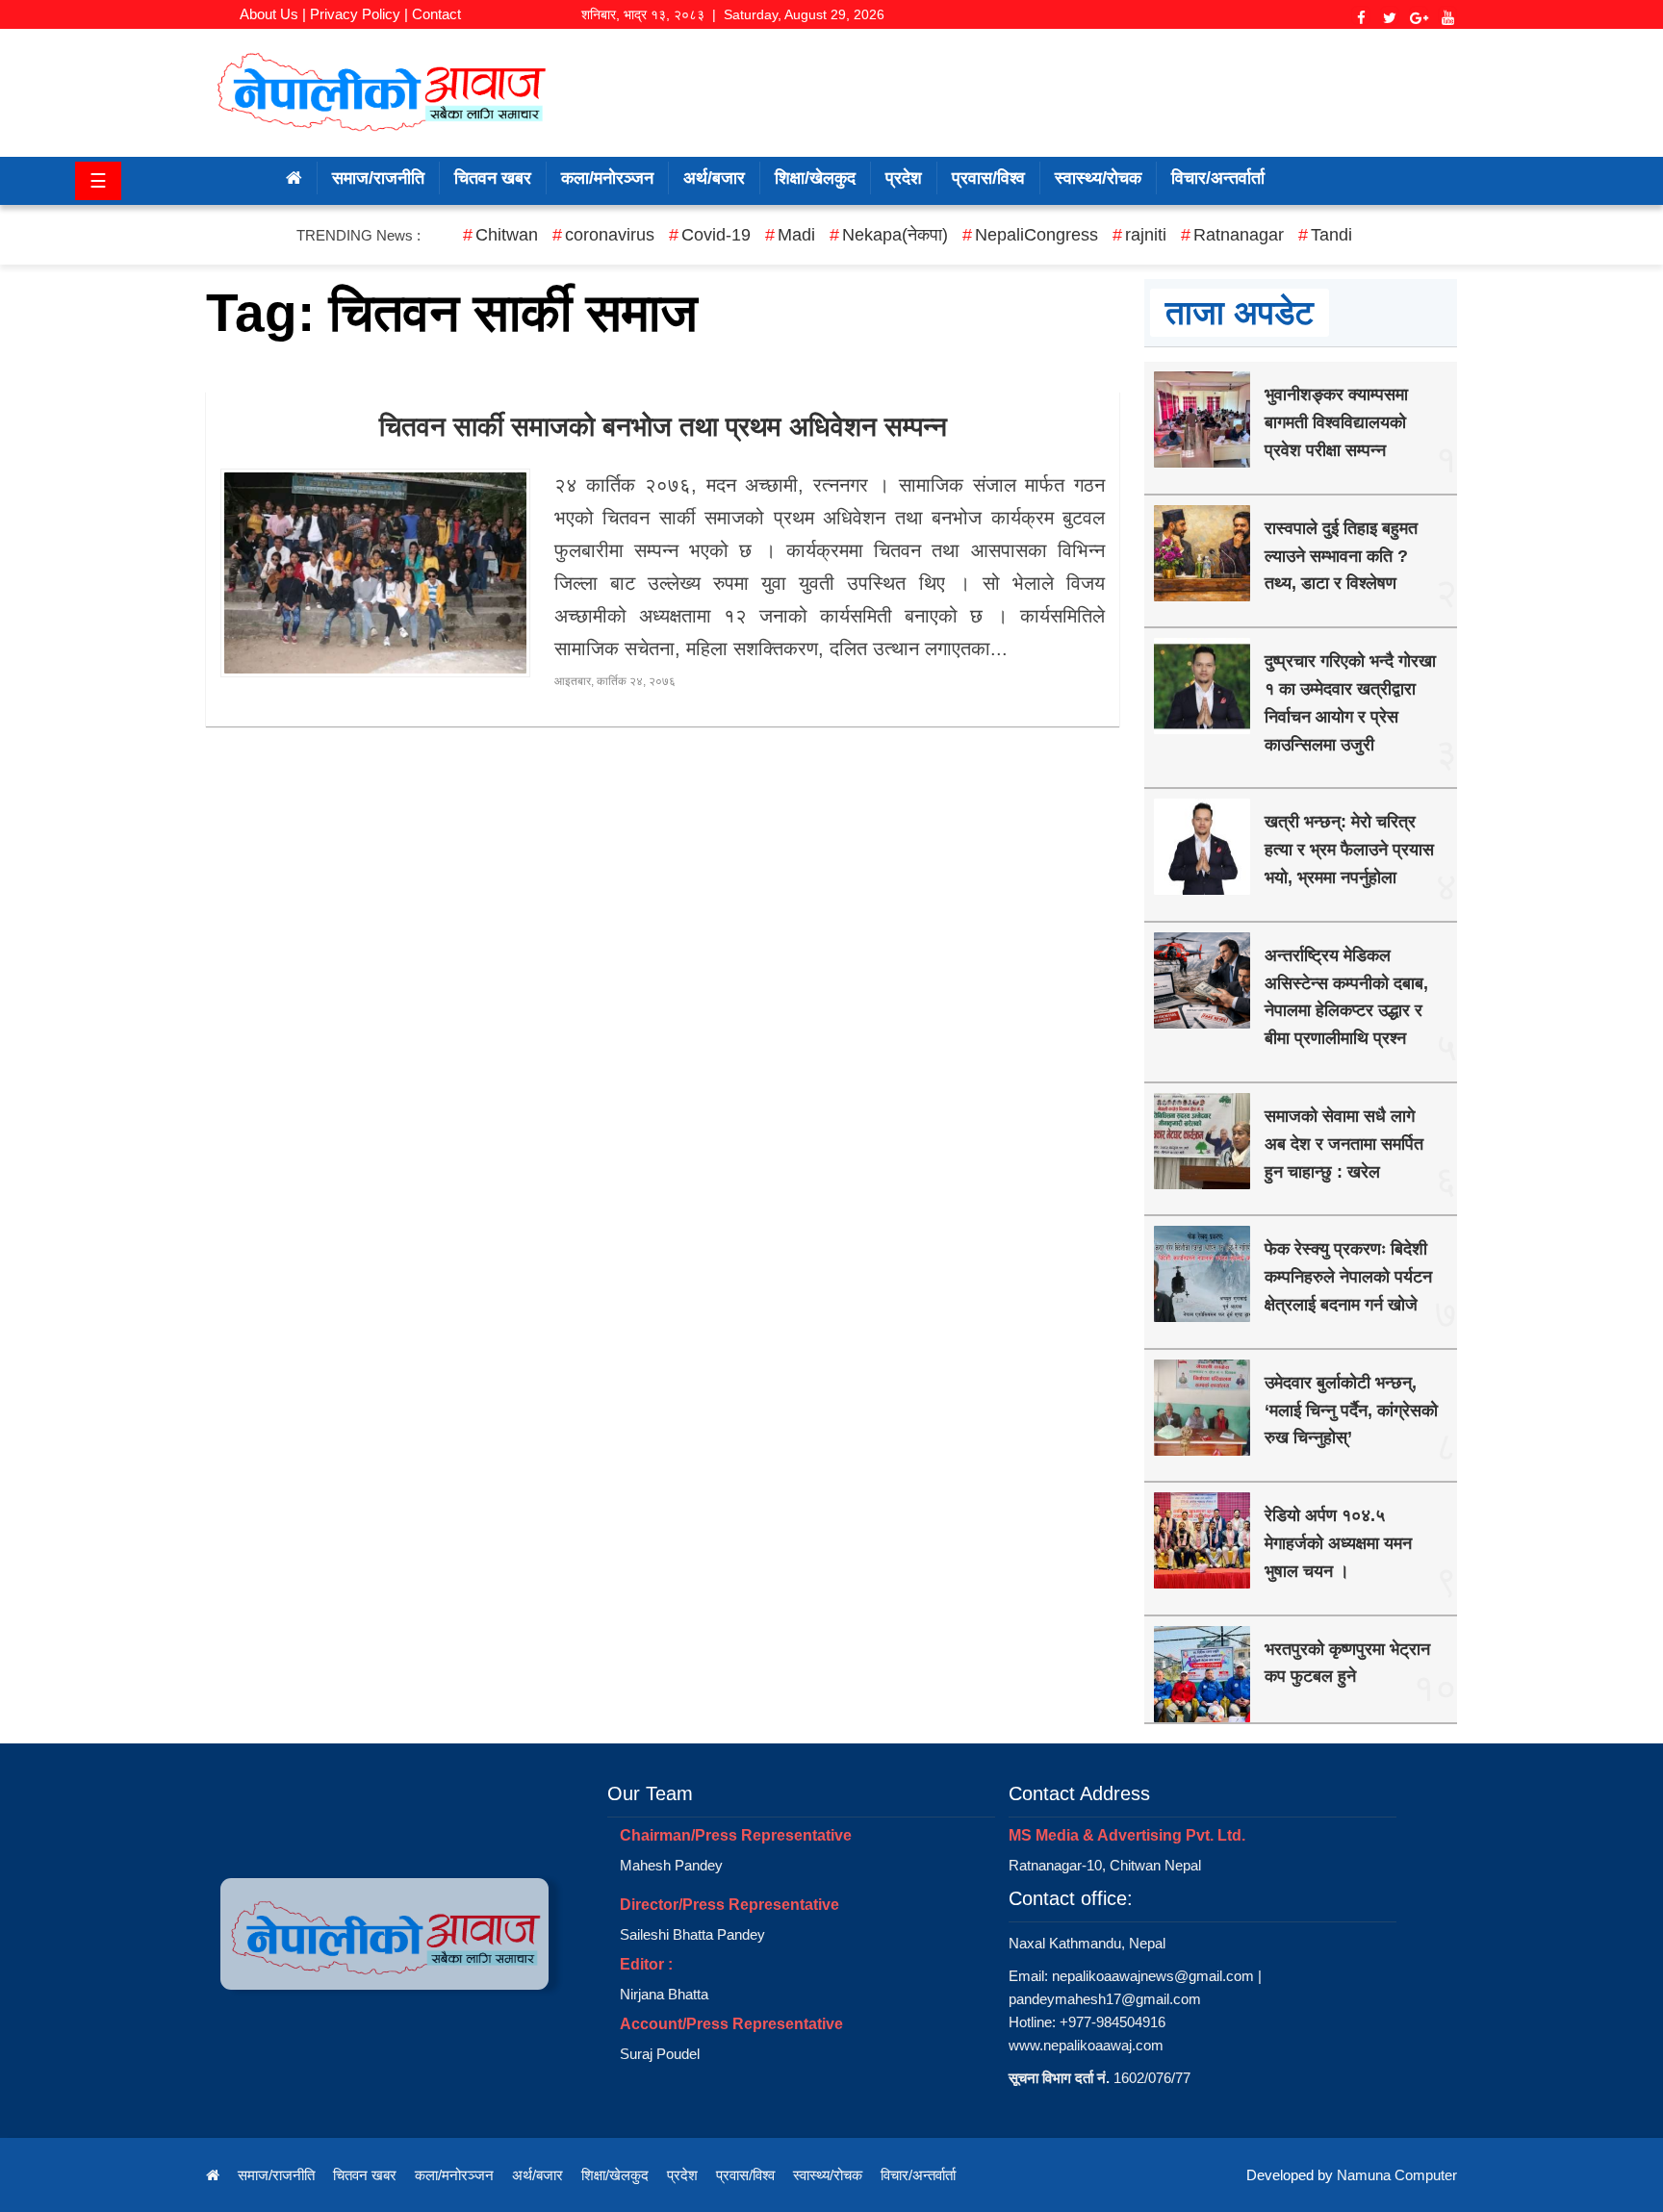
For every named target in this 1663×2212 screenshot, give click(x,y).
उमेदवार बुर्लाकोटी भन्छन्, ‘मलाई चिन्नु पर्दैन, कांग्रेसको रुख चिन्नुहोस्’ (1351, 1411)
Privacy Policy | (359, 14)
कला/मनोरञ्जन (607, 178)
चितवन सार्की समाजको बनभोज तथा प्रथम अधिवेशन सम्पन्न (663, 427)
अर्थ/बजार (714, 178)
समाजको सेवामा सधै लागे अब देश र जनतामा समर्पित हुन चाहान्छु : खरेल (1344, 1144)
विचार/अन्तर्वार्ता (1218, 178)
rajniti (1146, 235)
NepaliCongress (1036, 235)
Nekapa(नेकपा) (895, 235)
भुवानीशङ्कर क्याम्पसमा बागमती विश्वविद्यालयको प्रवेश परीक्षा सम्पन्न (1336, 422)
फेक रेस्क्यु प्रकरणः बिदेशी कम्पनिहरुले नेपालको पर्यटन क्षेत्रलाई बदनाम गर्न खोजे (1348, 1277)
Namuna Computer (1397, 2175)
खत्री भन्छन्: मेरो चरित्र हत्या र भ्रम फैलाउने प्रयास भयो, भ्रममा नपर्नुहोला (1349, 850)
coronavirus (610, 235)
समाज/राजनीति (378, 178)
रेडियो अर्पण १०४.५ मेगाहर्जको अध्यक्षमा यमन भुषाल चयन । (1338, 1543)
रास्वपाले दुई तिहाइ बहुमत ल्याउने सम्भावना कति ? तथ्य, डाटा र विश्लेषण (1341, 556)
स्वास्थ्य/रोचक (1098, 178)
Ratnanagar (1239, 235)
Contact (436, 14)
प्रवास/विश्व (988, 178)
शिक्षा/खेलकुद (815, 178)
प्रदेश (904, 178)
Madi (796, 235)
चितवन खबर (493, 178)
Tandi (1331, 235)
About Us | (273, 14)
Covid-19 (716, 235)
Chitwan (507, 235)
